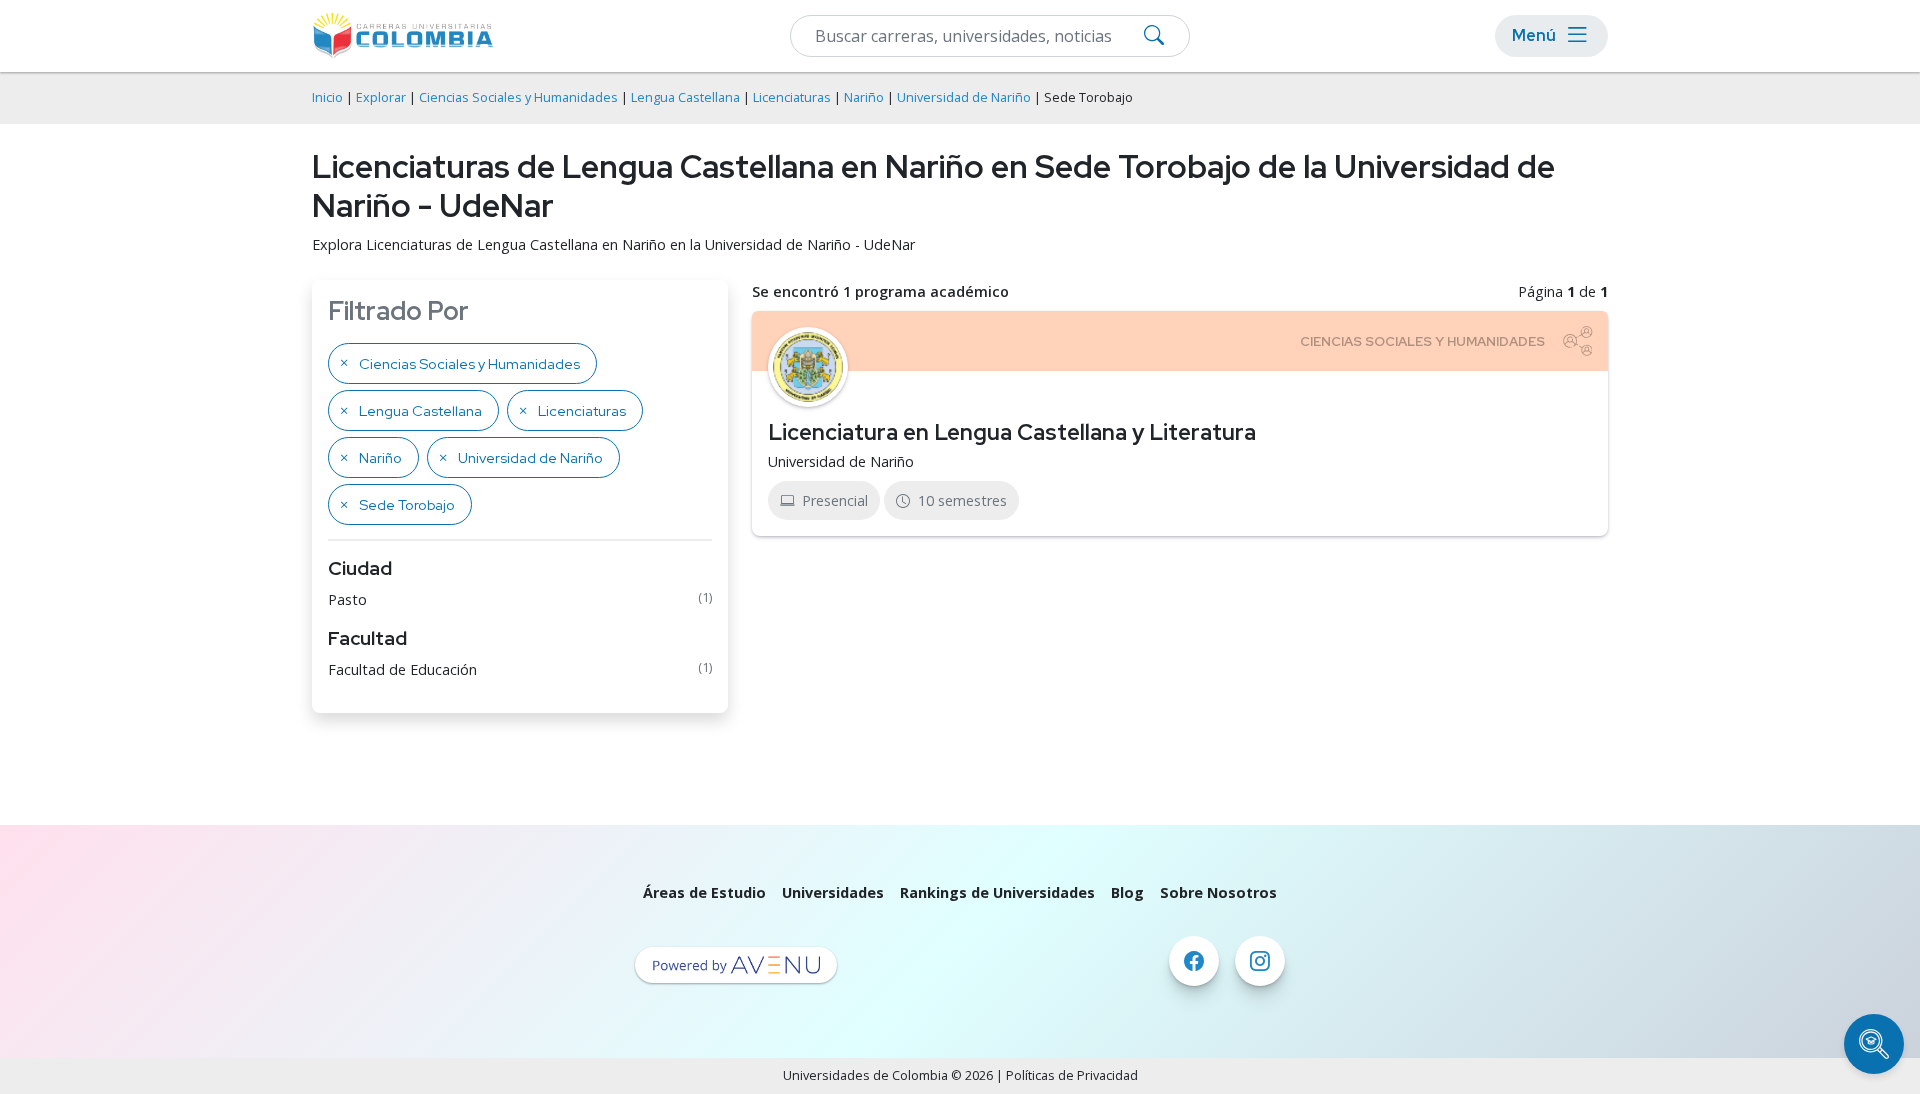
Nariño (864, 97)
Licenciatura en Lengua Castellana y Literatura (1012, 432)
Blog (1127, 892)
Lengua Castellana (685, 97)
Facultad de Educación (402, 669)
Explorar (381, 97)
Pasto (347, 599)
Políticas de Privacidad (1072, 1075)
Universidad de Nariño (964, 97)
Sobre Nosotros (1218, 892)
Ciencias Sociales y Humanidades (518, 97)
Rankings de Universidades (997, 892)
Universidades (833, 892)
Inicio (327, 97)
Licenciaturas (792, 97)
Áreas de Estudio (704, 892)
